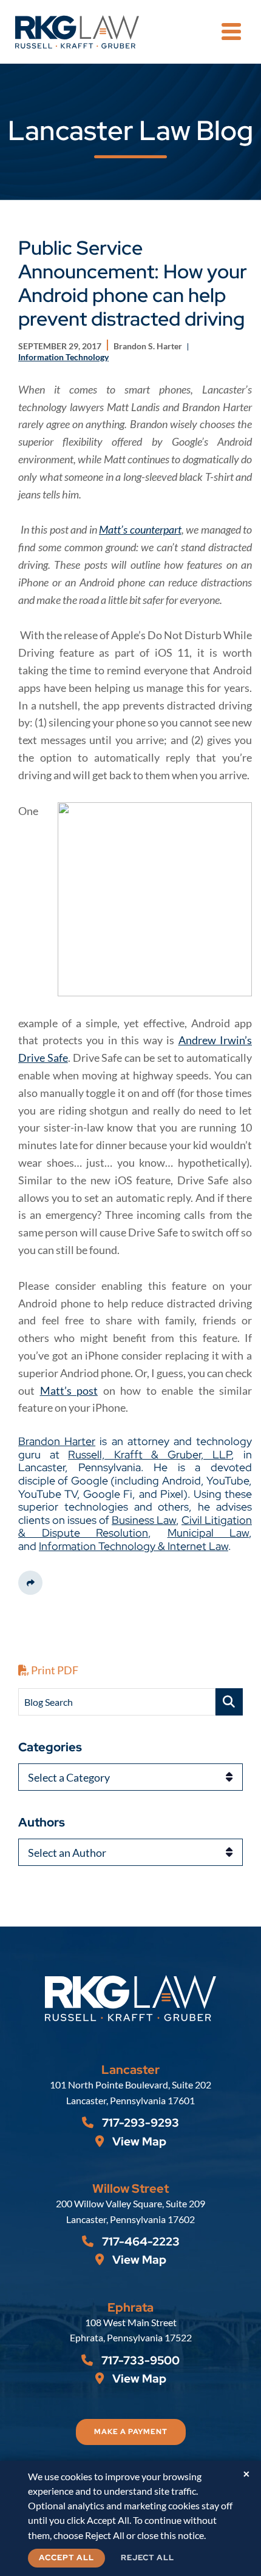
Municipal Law (208, 1533)
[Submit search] (229, 1702)
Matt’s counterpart (140, 529)
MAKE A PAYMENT (131, 2432)
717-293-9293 (139, 2123)
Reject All (147, 2558)
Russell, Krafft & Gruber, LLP (150, 1454)
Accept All (66, 2558)
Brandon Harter (57, 1441)
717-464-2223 (140, 2242)
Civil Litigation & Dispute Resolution (135, 1527)
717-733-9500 (139, 2360)
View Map (138, 2142)
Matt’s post (69, 1390)
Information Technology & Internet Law (134, 1546)
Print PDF (54, 1670)
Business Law (144, 1520)
